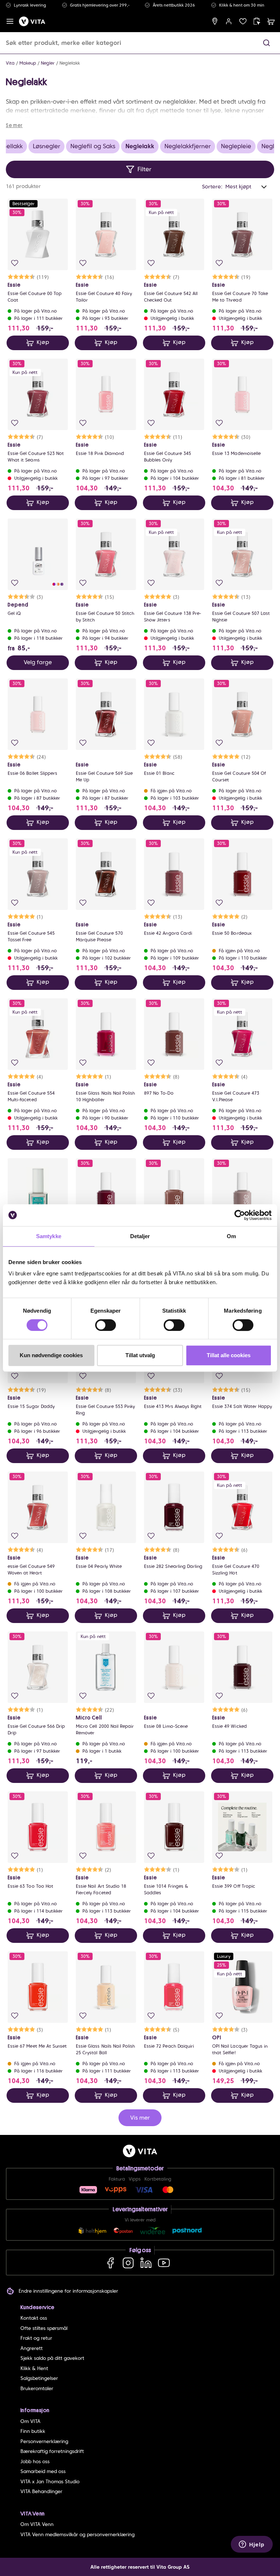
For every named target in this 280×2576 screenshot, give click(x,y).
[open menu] (10, 21)
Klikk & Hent (34, 2368)
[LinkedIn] (146, 2263)
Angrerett (32, 2348)
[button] (267, 43)
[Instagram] (128, 2263)
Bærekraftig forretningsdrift (52, 2451)
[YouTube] (164, 2263)
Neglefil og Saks (93, 146)
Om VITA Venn (37, 2524)
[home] (32, 21)
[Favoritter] (243, 21)
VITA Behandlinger (41, 2491)
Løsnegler (46, 146)
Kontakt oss (34, 2318)
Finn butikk (33, 2431)
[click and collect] (257, 21)
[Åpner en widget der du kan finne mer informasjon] (252, 2545)
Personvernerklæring (44, 2441)
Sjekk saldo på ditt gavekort (52, 2358)
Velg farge (38, 662)
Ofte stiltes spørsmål (44, 2328)
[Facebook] (110, 2263)
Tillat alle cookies (229, 1355)
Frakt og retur (36, 2338)
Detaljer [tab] (140, 1236)
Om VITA (30, 2421)
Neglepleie (236, 146)
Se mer (14, 125)
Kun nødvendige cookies (51, 1355)
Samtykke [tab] (49, 1236)
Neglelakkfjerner (188, 146)
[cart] (271, 21)
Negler (48, 63)
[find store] (215, 21)
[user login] (229, 21)
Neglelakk (70, 63)
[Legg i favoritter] (15, 263)
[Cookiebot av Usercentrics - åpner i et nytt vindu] (240, 1215)
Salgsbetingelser (39, 2378)
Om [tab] (231, 1236)
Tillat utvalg (140, 1355)
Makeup (28, 63)
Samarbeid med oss (43, 2471)
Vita (10, 63)
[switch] (106, 1325)
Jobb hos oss (35, 2462)
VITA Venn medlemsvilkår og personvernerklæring (77, 2535)
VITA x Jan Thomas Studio (50, 2482)
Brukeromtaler (37, 2389)
